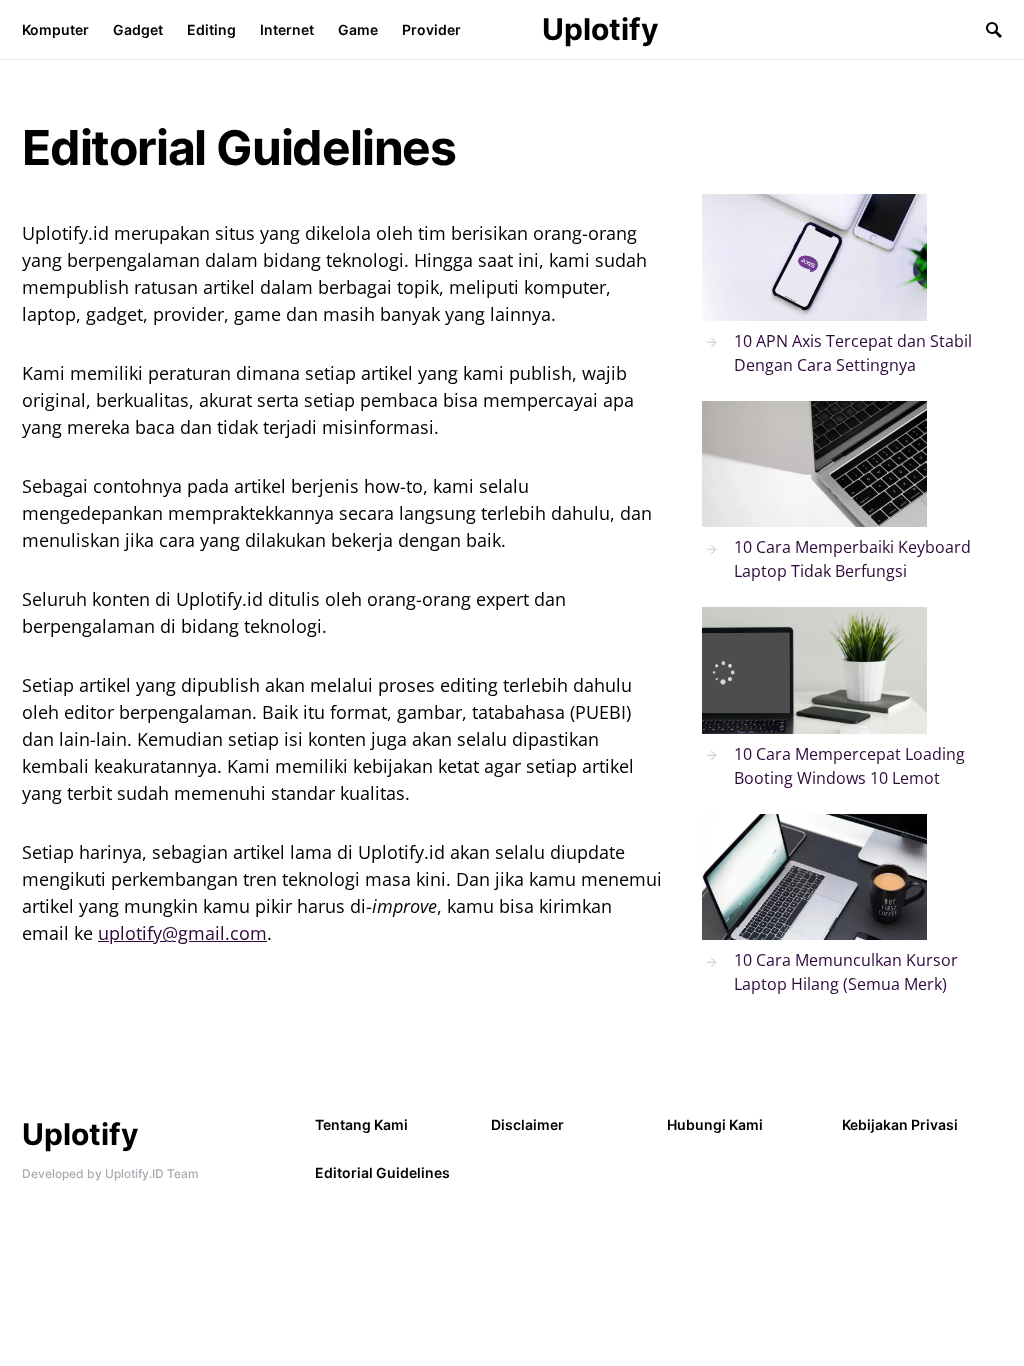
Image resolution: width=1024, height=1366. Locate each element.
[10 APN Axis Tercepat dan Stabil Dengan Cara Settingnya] (814, 257)
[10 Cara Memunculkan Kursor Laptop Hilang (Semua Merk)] (814, 877)
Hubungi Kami (715, 1124)
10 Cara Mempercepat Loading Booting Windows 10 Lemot (849, 766)
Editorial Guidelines (382, 1172)
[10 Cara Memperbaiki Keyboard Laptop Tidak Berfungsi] (814, 464)
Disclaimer (527, 1124)
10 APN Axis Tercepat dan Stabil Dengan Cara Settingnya (853, 353)
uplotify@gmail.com (182, 933)
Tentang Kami (361, 1124)
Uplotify (600, 29)
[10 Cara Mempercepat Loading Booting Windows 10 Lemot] (814, 670)
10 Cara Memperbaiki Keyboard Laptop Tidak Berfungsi (852, 559)
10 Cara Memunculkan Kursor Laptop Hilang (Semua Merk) (846, 972)
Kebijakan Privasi (900, 1124)
